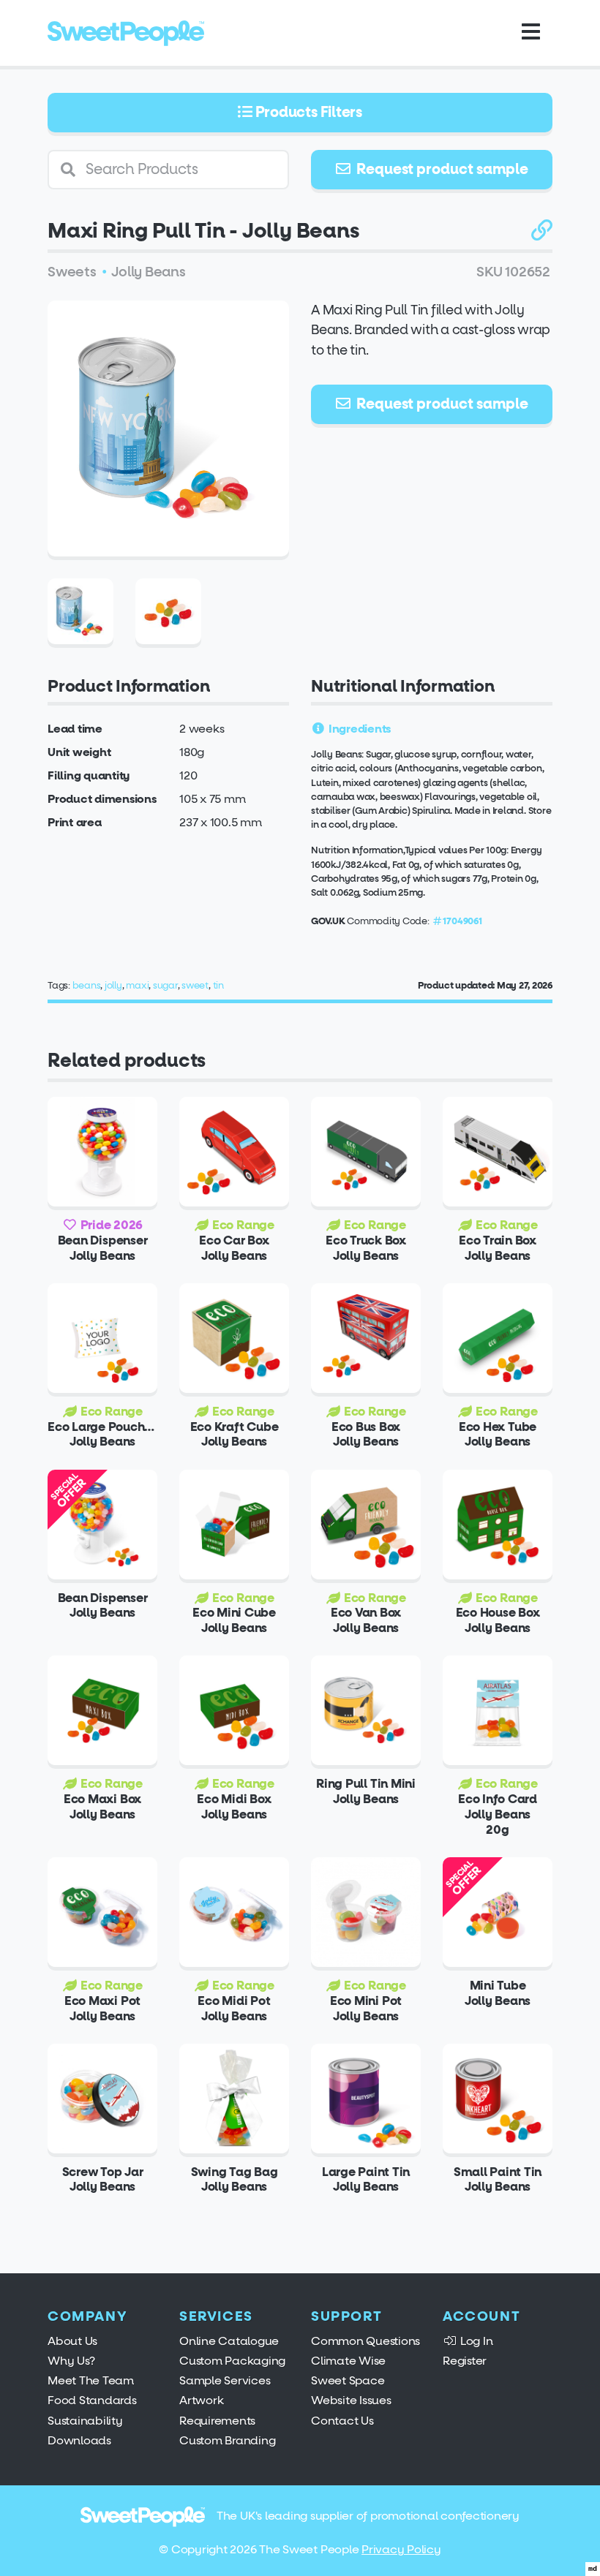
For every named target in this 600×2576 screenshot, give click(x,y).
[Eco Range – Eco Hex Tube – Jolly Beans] (498, 1338)
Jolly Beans (148, 272)
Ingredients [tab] (358, 729)
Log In (475, 2341)
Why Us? (71, 2361)
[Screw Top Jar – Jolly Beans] (102, 2099)
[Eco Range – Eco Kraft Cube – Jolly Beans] (234, 1338)
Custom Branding (227, 2440)
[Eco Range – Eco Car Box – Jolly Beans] (234, 1152)
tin (218, 985)
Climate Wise (348, 2361)
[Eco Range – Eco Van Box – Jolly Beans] (366, 1525)
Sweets (72, 272)
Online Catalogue (229, 2341)
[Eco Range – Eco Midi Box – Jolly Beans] (234, 1710)
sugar (165, 985)
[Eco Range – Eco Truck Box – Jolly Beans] (366, 1152)
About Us (72, 2341)
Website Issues (351, 2400)
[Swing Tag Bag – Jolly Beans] (234, 2099)
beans (87, 985)
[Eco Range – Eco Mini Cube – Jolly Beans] (234, 1525)
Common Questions (365, 2341)
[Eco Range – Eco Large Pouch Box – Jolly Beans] (102, 1338)
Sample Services (225, 2380)
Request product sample (441, 169)
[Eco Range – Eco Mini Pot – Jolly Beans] (366, 1912)
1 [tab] (159, 538)
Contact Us (342, 2421)
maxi (137, 985)
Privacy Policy (401, 2549)
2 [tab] (177, 538)
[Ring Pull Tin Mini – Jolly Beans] (366, 1710)
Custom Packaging (232, 2361)
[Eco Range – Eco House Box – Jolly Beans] (498, 1525)
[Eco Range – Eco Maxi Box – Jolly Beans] (102, 1710)
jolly (113, 985)
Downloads (79, 2440)
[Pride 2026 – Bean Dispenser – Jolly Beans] (102, 1152)
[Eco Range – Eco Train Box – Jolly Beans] (498, 1152)
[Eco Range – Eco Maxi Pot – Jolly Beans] (102, 1912)
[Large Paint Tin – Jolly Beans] (366, 2099)
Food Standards (92, 2400)
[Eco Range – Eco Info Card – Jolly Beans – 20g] (498, 1710)
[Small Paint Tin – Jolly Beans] (498, 2099)
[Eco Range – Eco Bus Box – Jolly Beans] (366, 1338)
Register (465, 2361)
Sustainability (85, 2421)
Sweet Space (348, 2380)
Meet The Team (91, 2380)
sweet (195, 985)
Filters (309, 112)
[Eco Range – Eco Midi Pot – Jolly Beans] (234, 1912)
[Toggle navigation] (530, 33)
